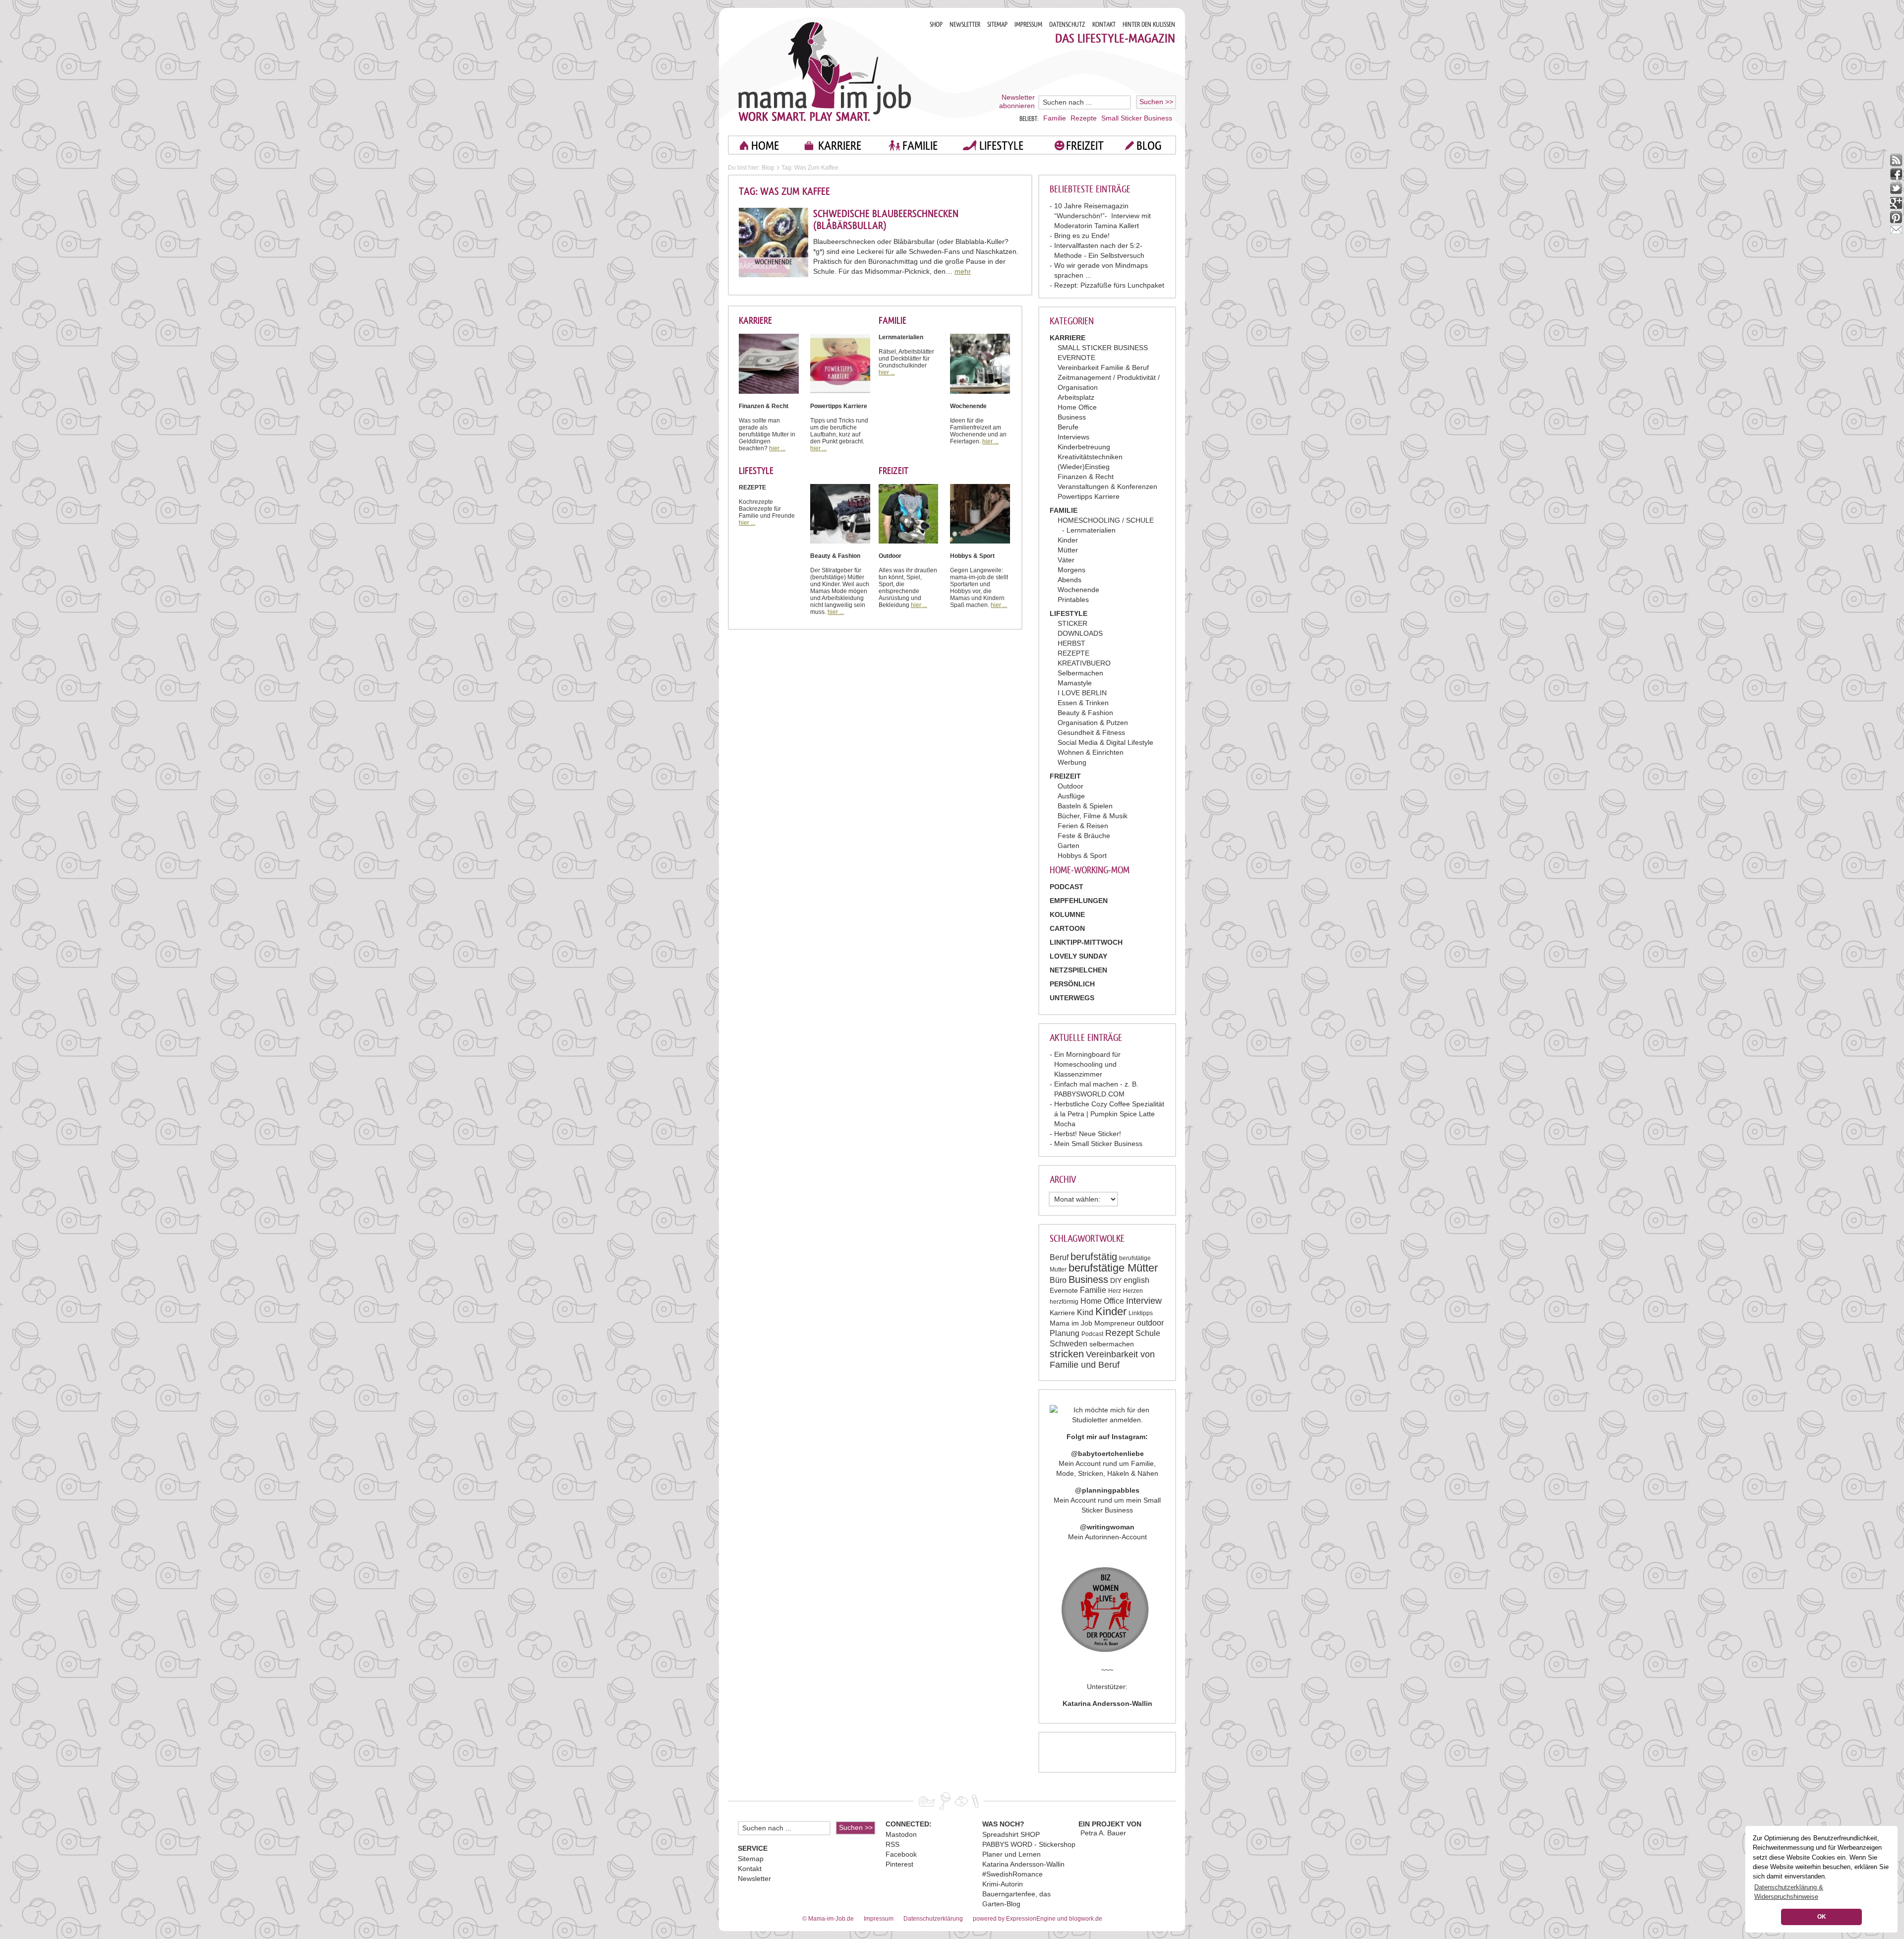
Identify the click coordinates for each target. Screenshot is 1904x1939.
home (765, 146)
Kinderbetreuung (1084, 447)
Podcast (1092, 1334)
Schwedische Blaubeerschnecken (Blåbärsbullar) (886, 220)
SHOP (936, 25)
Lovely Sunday (1078, 956)
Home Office (1077, 407)
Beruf (1059, 1257)
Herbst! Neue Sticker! (1088, 1134)
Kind (1085, 1312)
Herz (1115, 1291)
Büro (1058, 1280)
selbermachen (1112, 1344)
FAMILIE (920, 146)
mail (1896, 232)
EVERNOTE (1076, 358)
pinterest (1896, 217)
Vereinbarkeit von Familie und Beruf (1102, 1360)
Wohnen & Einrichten (1091, 752)
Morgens (1071, 570)
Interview (1144, 1301)
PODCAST (1067, 887)
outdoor (1150, 1323)
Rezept (1119, 1333)
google (1896, 203)
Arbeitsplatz (1076, 397)
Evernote (1064, 1290)
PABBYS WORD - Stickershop (1029, 1844)
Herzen (1133, 1291)
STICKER (1072, 623)
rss (1896, 160)
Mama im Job (1071, 1323)
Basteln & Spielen (1085, 806)
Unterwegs (1072, 998)
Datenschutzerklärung (933, 1919)
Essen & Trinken (1083, 703)
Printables (1073, 600)
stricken (1067, 1354)
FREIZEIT (1085, 146)
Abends (1070, 580)
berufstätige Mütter (1113, 1268)
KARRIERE (840, 146)
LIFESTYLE (1001, 146)
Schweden (1069, 1344)
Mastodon (901, 1834)
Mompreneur (1115, 1323)
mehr (963, 271)
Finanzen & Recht (1086, 477)
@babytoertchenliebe (1107, 1454)
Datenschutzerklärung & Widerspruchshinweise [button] (1789, 1892)
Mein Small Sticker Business (1098, 1144)
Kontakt (750, 1869)
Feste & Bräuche (1084, 836)
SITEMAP (997, 25)
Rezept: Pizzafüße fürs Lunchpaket (1109, 285)
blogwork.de (1086, 1919)
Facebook (901, 1854)
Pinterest (899, 1864)
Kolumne (1067, 914)
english (1136, 1280)
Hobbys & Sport (1082, 855)
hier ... (777, 448)
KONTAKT (1104, 25)
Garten (1069, 846)
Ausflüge (1071, 796)
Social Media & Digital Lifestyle (1105, 742)
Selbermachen (1080, 673)
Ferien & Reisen (1083, 826)
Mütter (1068, 550)
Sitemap (751, 1859)
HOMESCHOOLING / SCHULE (1106, 520)
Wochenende (1078, 590)
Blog (768, 168)
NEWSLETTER (965, 25)
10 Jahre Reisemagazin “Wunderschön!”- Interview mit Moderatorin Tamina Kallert (1102, 216)
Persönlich (1072, 984)
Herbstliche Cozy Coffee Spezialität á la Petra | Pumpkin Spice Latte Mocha (1109, 1114)
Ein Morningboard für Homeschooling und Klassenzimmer (1087, 1064)
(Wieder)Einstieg (1084, 467)
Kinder (1068, 540)
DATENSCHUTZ (1067, 25)
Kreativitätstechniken (1090, 457)
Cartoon (1067, 928)
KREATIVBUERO (1084, 663)
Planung (1065, 1333)
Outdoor (1071, 786)
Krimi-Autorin (1003, 1884)
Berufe (1068, 427)
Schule (1148, 1333)
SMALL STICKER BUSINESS (1103, 348)
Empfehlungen (1079, 901)
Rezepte (1084, 118)
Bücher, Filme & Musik (1093, 816)
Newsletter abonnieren (1017, 101)
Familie (1055, 118)
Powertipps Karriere (1089, 496)
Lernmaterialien (1091, 530)
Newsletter (754, 1878)
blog (1149, 146)
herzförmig (1064, 1302)
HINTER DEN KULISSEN (1149, 25)
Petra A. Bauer (1103, 1833)
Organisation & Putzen (1093, 723)
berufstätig (1094, 1257)
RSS (892, 1844)
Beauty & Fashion (1085, 713)
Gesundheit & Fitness (1091, 732)
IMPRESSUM (1028, 25)
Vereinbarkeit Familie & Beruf (1103, 367)
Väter (1066, 560)
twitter (1896, 189)
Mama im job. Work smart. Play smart (825, 71)
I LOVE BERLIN (1082, 693)
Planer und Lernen (1011, 1854)
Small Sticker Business (1137, 118)
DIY (1116, 1280)
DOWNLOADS (1080, 633)
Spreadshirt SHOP (1011, 1834)
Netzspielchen (1078, 970)
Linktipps (1141, 1313)
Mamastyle (1075, 683)
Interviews (1073, 437)
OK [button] (1822, 1917)
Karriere (1062, 1313)
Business (1072, 417)
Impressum (879, 1919)
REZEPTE (1073, 653)
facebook (1896, 174)
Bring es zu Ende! (1082, 236)
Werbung (1072, 762)
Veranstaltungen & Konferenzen (1107, 486)
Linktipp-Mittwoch (1086, 942)
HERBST (1071, 643)
